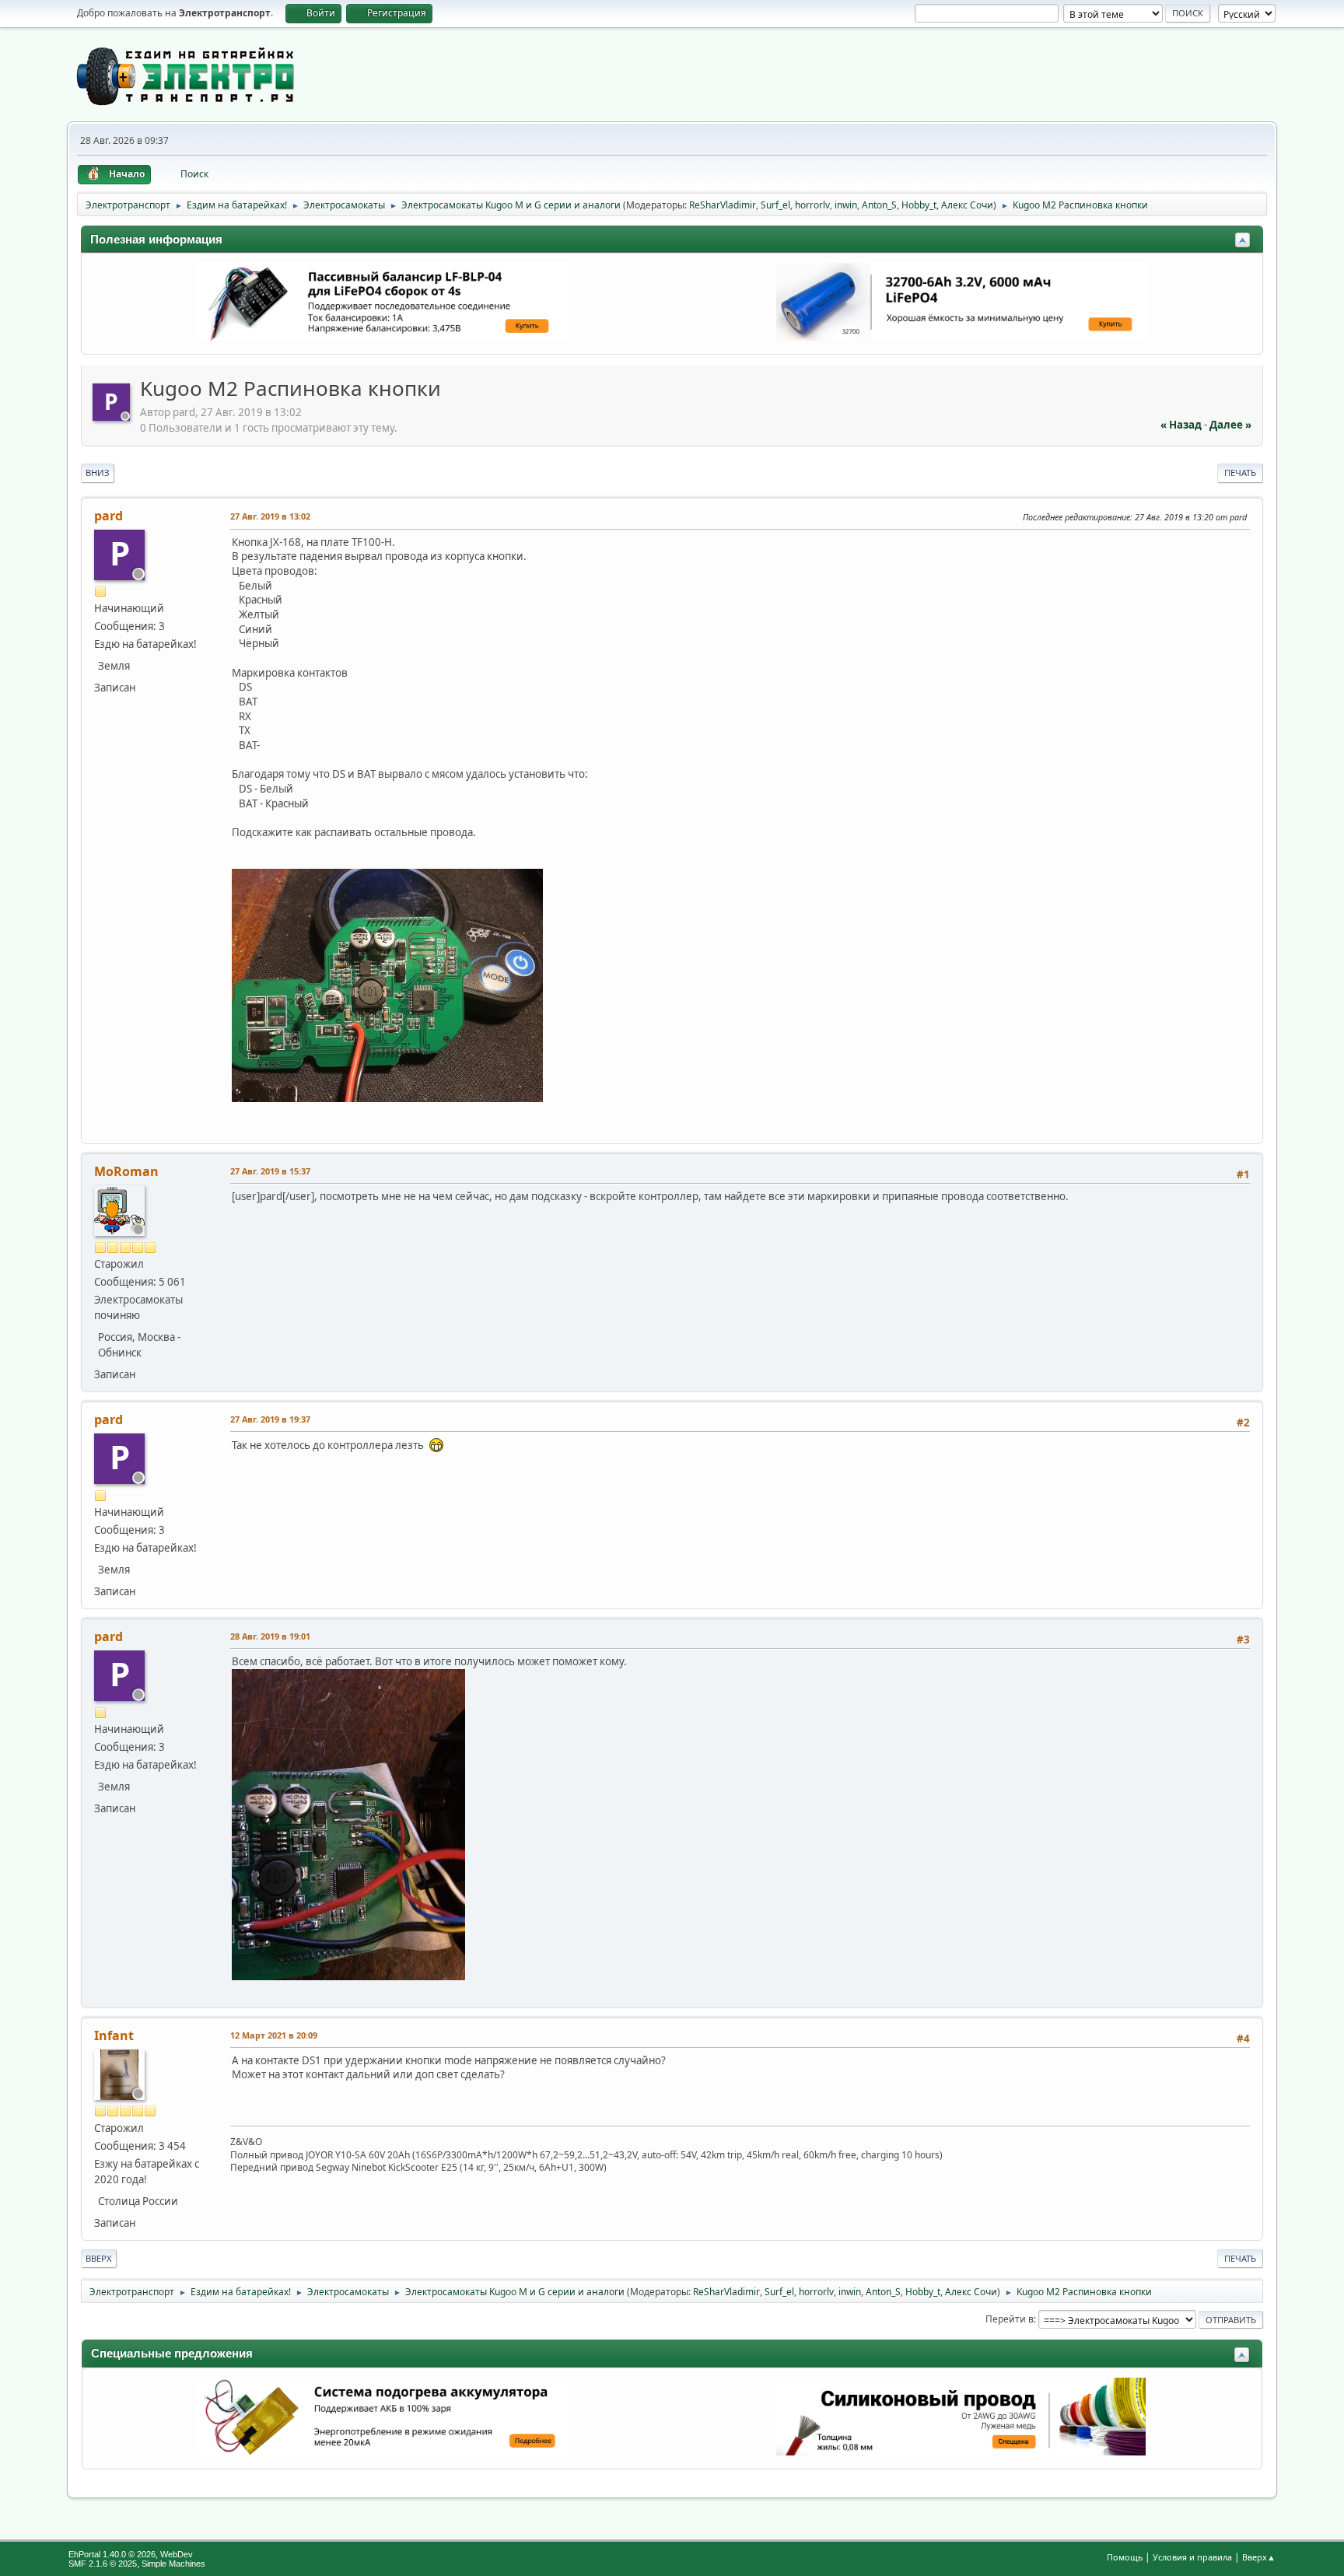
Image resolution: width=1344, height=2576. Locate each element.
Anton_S (879, 205)
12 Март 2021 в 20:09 (274, 2035)
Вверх (99, 2258)
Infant (114, 2035)
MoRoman (126, 1171)
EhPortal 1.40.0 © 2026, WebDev (131, 2554)
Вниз (98, 472)
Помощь (1125, 2557)
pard (108, 516)
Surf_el (775, 205)
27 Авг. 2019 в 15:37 (270, 1171)
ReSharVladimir (723, 205)
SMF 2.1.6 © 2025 (103, 2564)
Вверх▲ (1259, 2557)
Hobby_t (919, 205)
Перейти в (1010, 2319)
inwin (846, 205)
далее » (1230, 425)
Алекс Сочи (967, 205)
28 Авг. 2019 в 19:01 (270, 1636)
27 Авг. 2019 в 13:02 (270, 516)
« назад (1181, 425)
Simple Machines (173, 2564)
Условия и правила (1192, 2557)
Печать (1240, 472)
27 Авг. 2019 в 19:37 (270, 1419)
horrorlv (812, 205)
